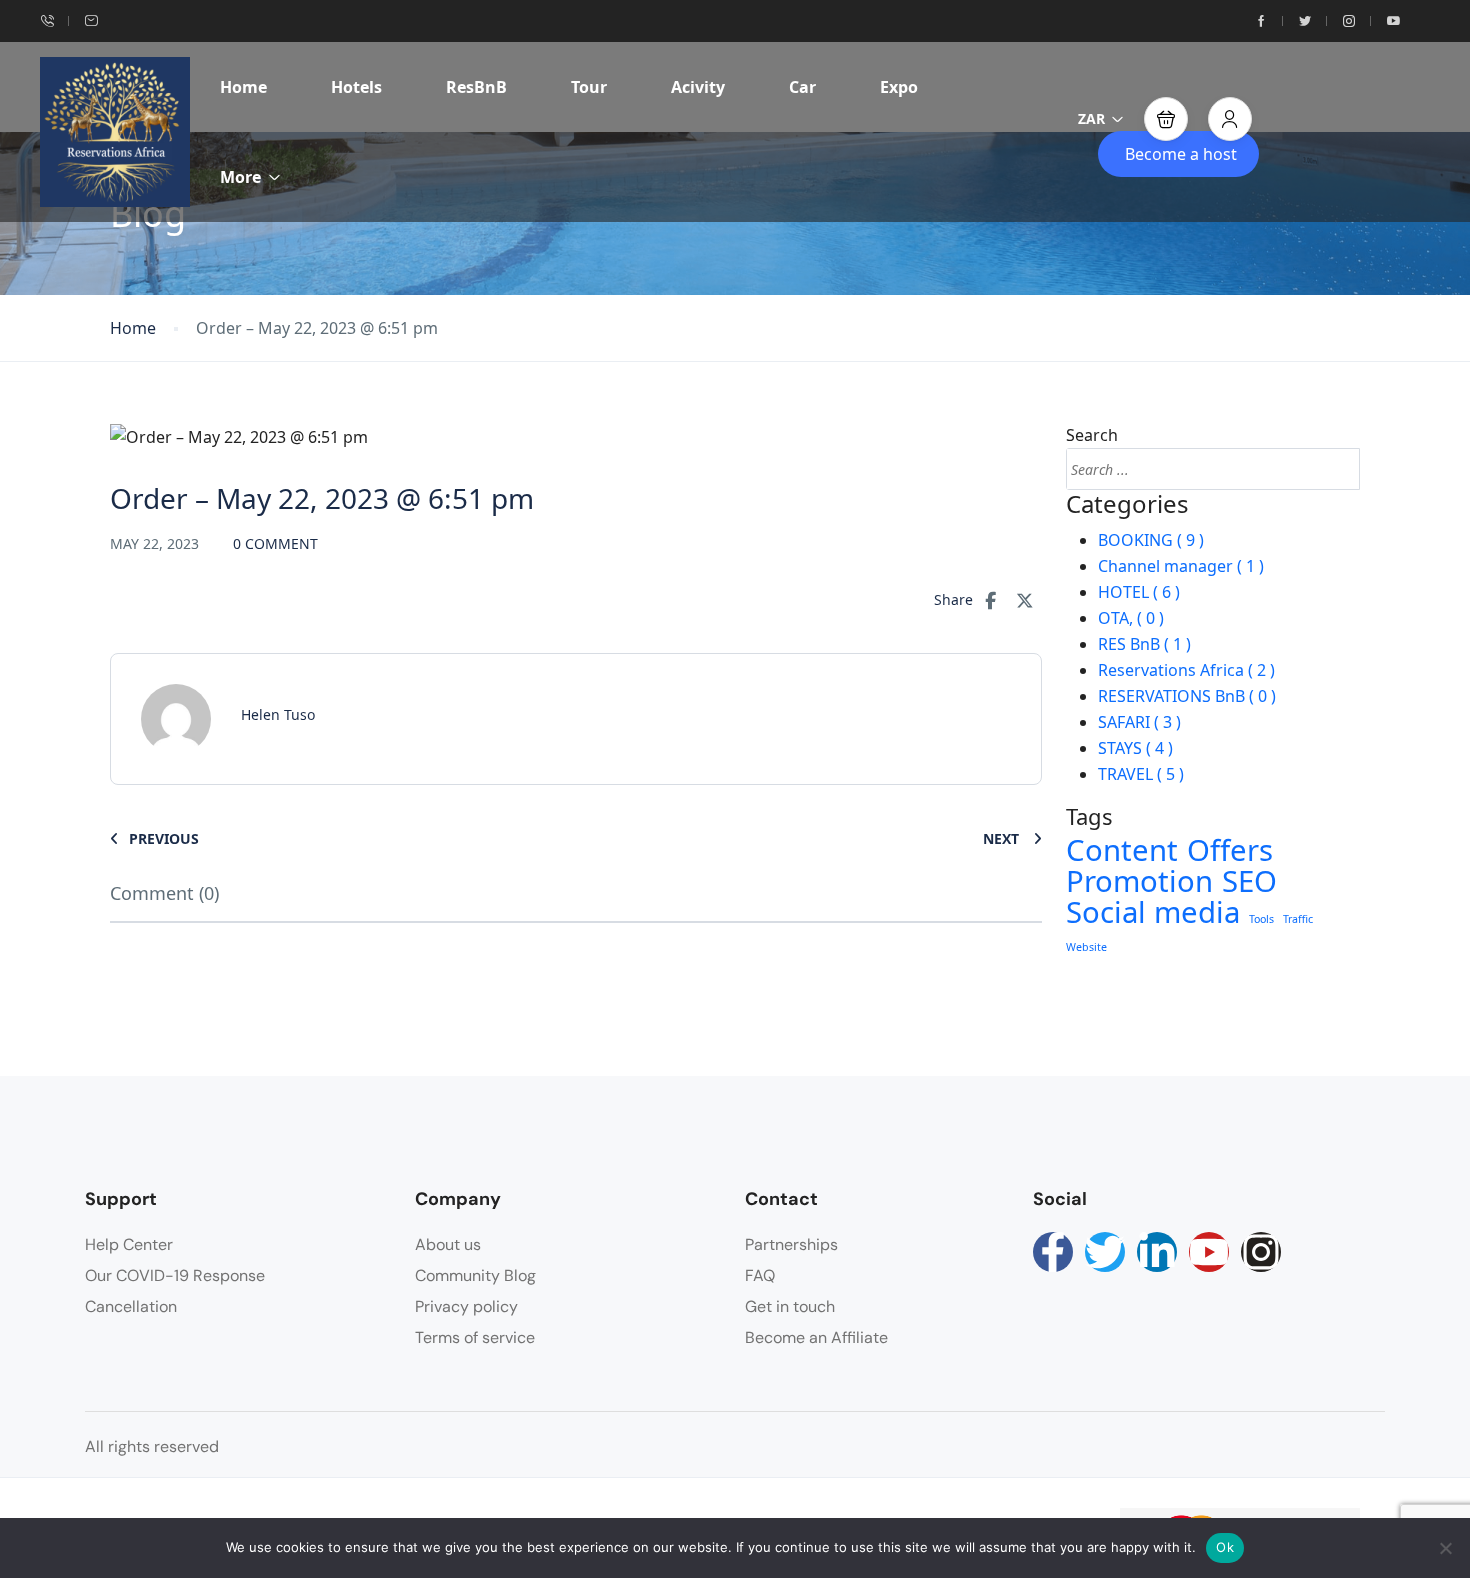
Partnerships (791, 1244)
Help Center (129, 1244)
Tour (589, 87)
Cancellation (131, 1306)
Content (1122, 850)
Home (243, 87)
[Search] (1339, 469)
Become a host (1181, 154)
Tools (1261, 919)
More (240, 177)
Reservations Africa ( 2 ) (1186, 670)
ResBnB (476, 87)
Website (1086, 947)
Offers (1230, 850)
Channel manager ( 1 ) (1181, 566)
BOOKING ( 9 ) (1151, 540)
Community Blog (475, 1275)
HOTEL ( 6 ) (1139, 592)
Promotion (1139, 881)
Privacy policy (466, 1306)
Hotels (356, 87)
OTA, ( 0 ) (1131, 618)
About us (448, 1244)
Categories (1127, 504)
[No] (1445, 1548)
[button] (1166, 119)
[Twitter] (1105, 1252)
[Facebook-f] (1053, 1252)
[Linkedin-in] (1157, 1252)
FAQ (760, 1275)
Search (1092, 435)
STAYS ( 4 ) (1135, 748)
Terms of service (475, 1337)
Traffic (1298, 919)
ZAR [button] (1091, 118)
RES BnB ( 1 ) (1144, 644)
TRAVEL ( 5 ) (1141, 774)
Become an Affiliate (816, 1337)
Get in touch (790, 1306)
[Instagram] (1261, 1252)
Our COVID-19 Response (175, 1275)
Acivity (698, 87)
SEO (1249, 881)
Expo (899, 87)
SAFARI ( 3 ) (1139, 722)
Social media (1153, 912)
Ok (1225, 1547)
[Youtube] (1209, 1252)
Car (802, 87)
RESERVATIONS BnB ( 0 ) (1187, 696)
